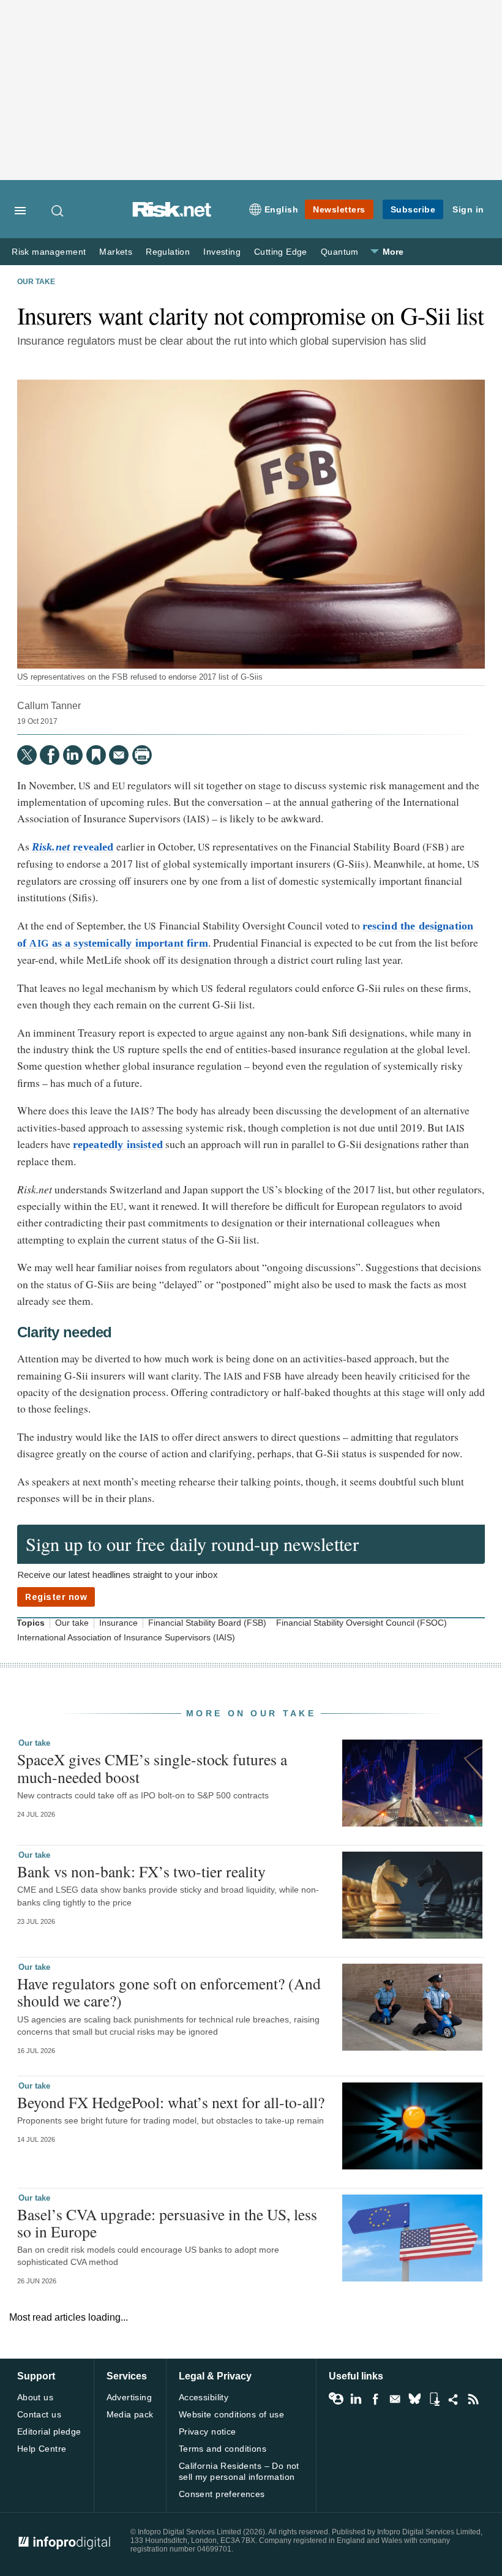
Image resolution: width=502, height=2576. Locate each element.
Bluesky (414, 2399)
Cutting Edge (281, 252)
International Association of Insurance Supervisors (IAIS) (126, 1638)
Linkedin (356, 2399)
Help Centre (42, 2449)
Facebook (375, 2399)
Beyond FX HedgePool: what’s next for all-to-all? (171, 2102)
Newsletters (339, 209)
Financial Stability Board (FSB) (207, 1623)
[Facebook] (50, 755)
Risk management (49, 252)
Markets (116, 252)
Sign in (468, 209)
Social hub (454, 2399)
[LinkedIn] (73, 755)
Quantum (340, 252)
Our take (36, 282)
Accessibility (204, 2397)
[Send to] (119, 755)
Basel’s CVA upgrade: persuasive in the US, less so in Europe (167, 2223)
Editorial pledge (49, 2431)
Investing (222, 252)
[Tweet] (27, 755)
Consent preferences (222, 2494)
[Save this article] (96, 755)
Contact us (39, 2414)
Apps (434, 2399)
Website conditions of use (232, 2414)
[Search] (58, 211)
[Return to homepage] (172, 214)
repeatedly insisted (118, 1144)
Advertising (129, 2397)
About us (35, 2397)
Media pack (130, 2414)
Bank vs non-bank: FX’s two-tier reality (141, 1871)
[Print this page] (142, 755)
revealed (73, 847)
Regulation (168, 252)
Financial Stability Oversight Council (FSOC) (362, 1623)
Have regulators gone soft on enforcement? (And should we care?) (169, 1992)
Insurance (118, 1623)
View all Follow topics (336, 2399)
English (282, 209)
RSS (473, 2399)
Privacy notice (208, 2431)
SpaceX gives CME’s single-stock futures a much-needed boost (152, 1768)
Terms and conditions (223, 2449)
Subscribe (413, 209)
